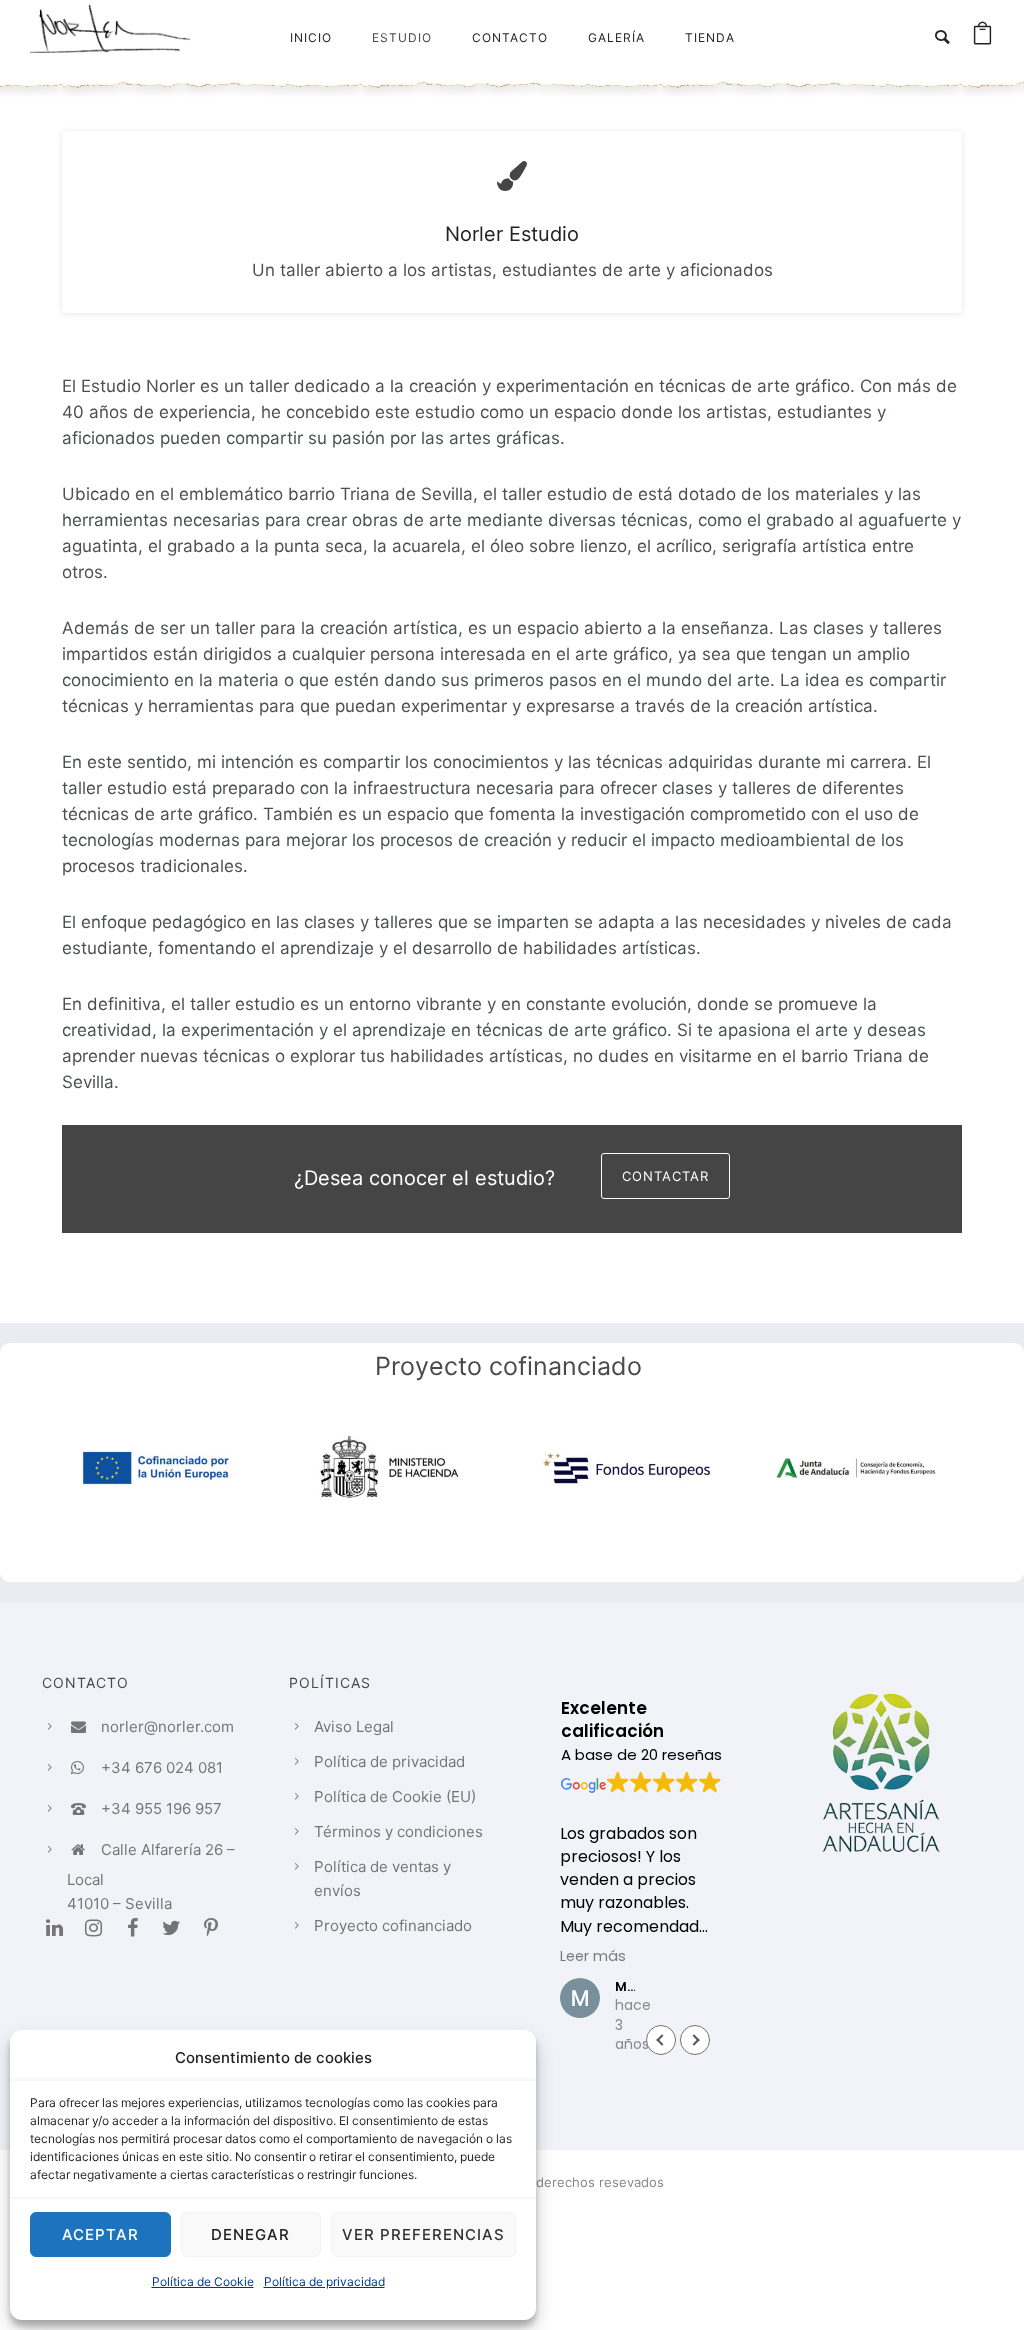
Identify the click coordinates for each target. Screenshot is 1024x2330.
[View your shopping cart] (982, 37)
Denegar (250, 2234)
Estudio (402, 37)
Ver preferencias (423, 2234)
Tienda (710, 37)
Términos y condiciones (398, 1831)
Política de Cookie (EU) (395, 1796)
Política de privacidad (324, 2281)
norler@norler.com (167, 1726)
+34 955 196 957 (161, 1808)
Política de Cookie (203, 2281)
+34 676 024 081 (162, 1767)
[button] (695, 2040)
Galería (616, 37)
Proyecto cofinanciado (393, 1925)
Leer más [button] (593, 1956)
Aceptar (100, 2234)
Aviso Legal (354, 1726)
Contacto (510, 37)
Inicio (311, 37)
